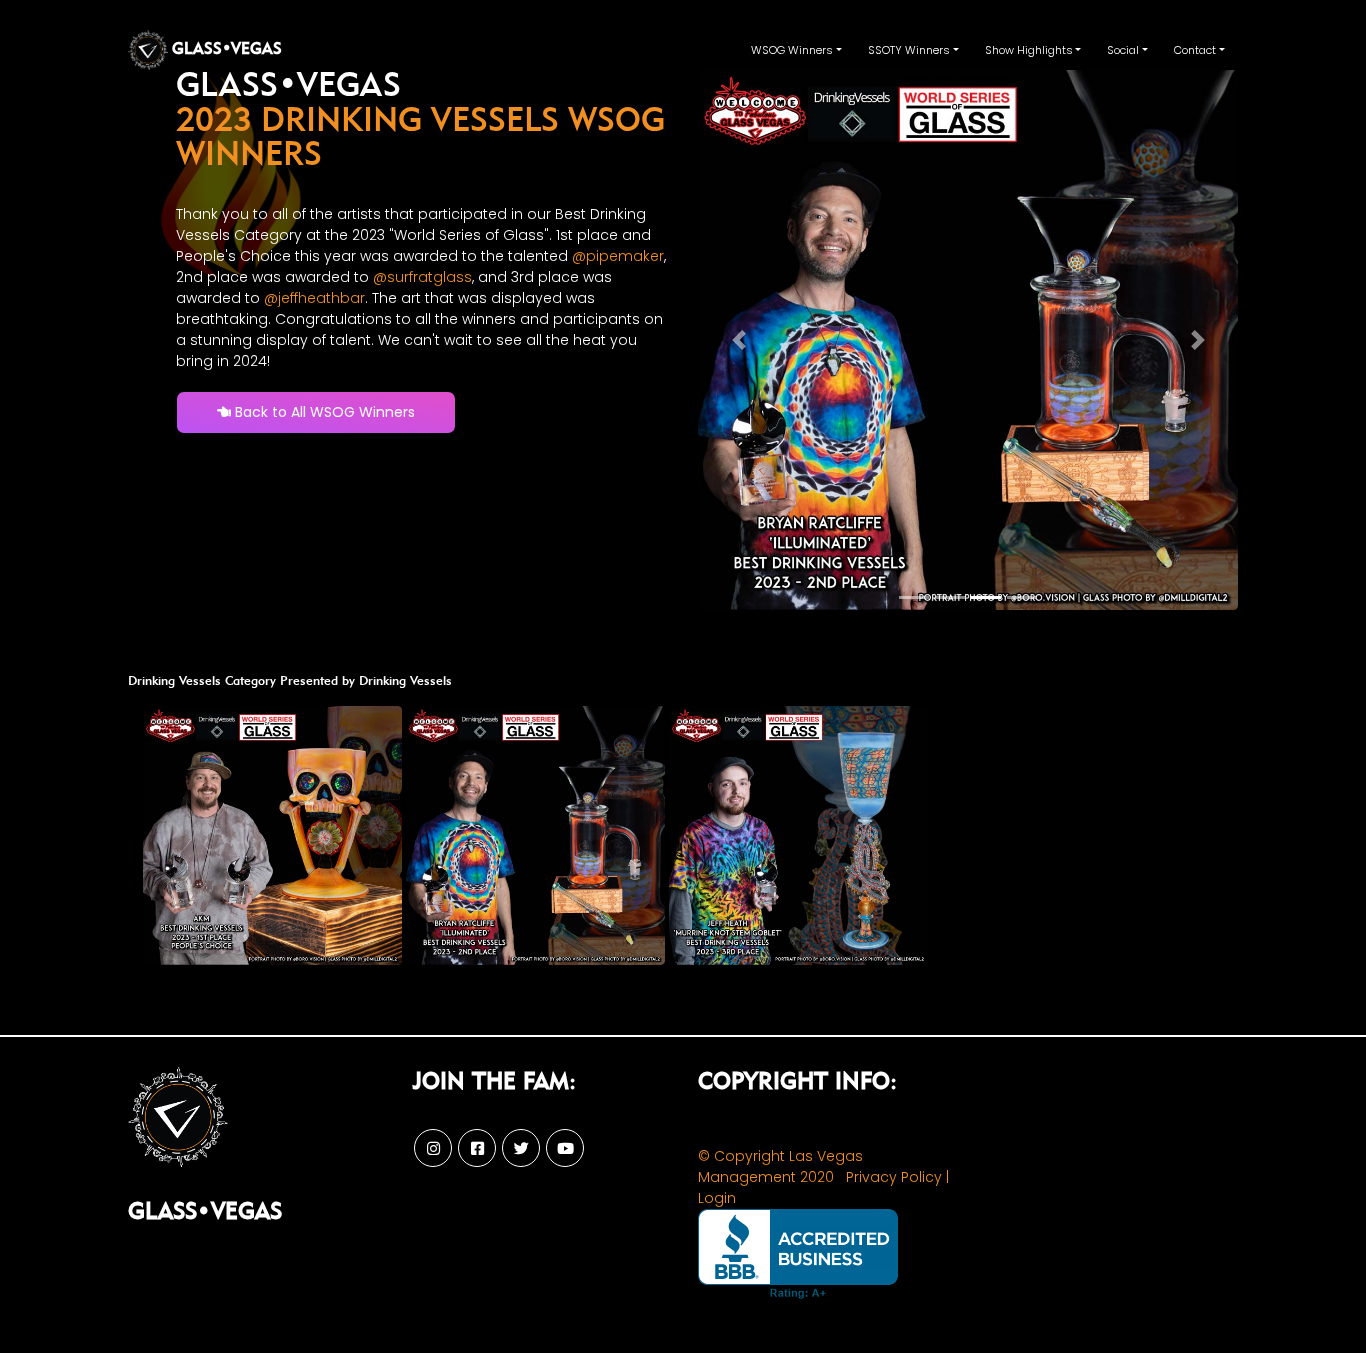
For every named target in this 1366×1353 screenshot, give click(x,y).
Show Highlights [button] (1029, 50)
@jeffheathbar (314, 298)
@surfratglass (422, 277)
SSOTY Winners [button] (909, 50)
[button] (738, 340)
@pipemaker (618, 256)
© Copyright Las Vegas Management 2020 (780, 1166)
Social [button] (1123, 50)
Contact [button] (1195, 50)
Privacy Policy (894, 1177)
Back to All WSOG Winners (323, 412)
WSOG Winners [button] (792, 50)
